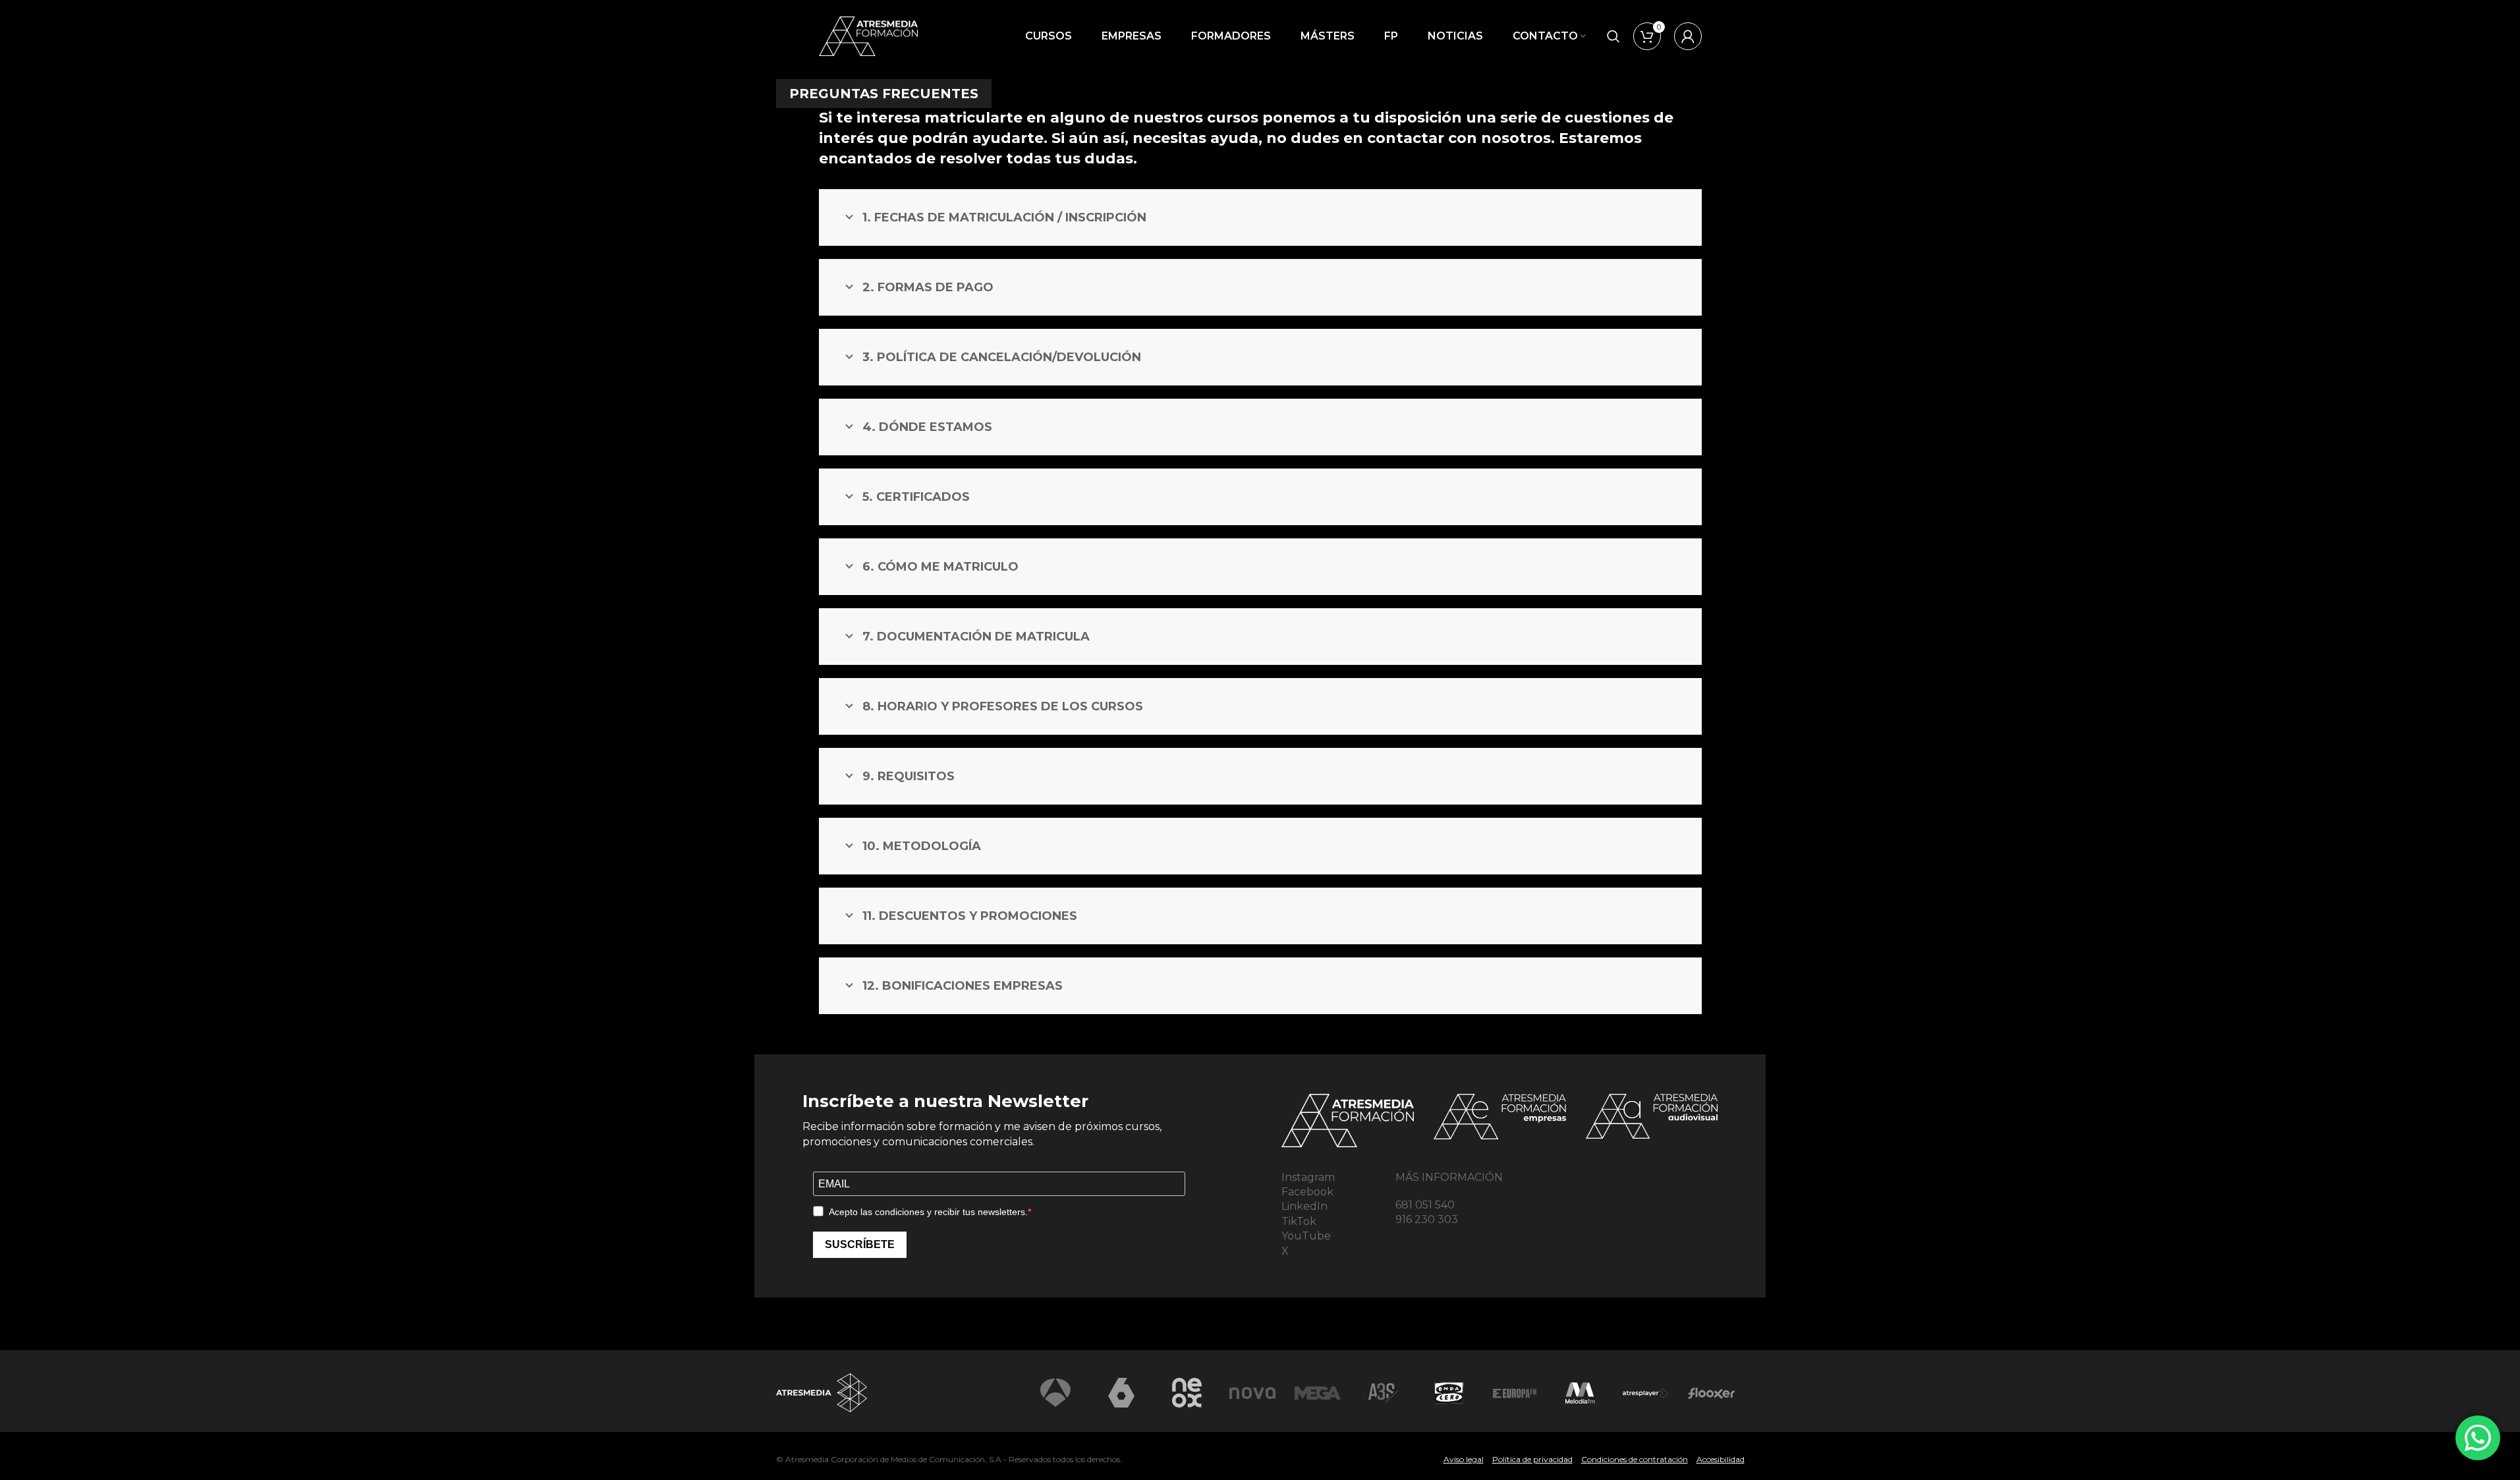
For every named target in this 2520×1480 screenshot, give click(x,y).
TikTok (1299, 1221)
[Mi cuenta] (1688, 36)
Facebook (1307, 1192)
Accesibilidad (1721, 1459)
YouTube (1306, 1236)
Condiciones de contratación (1635, 1459)
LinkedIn (1304, 1206)
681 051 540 (1425, 1205)
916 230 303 (1427, 1219)
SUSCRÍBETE (860, 1244)
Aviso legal (1464, 1459)
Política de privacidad (1532, 1459)
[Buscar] (1613, 36)
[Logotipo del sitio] (868, 35)
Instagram (1308, 1177)
